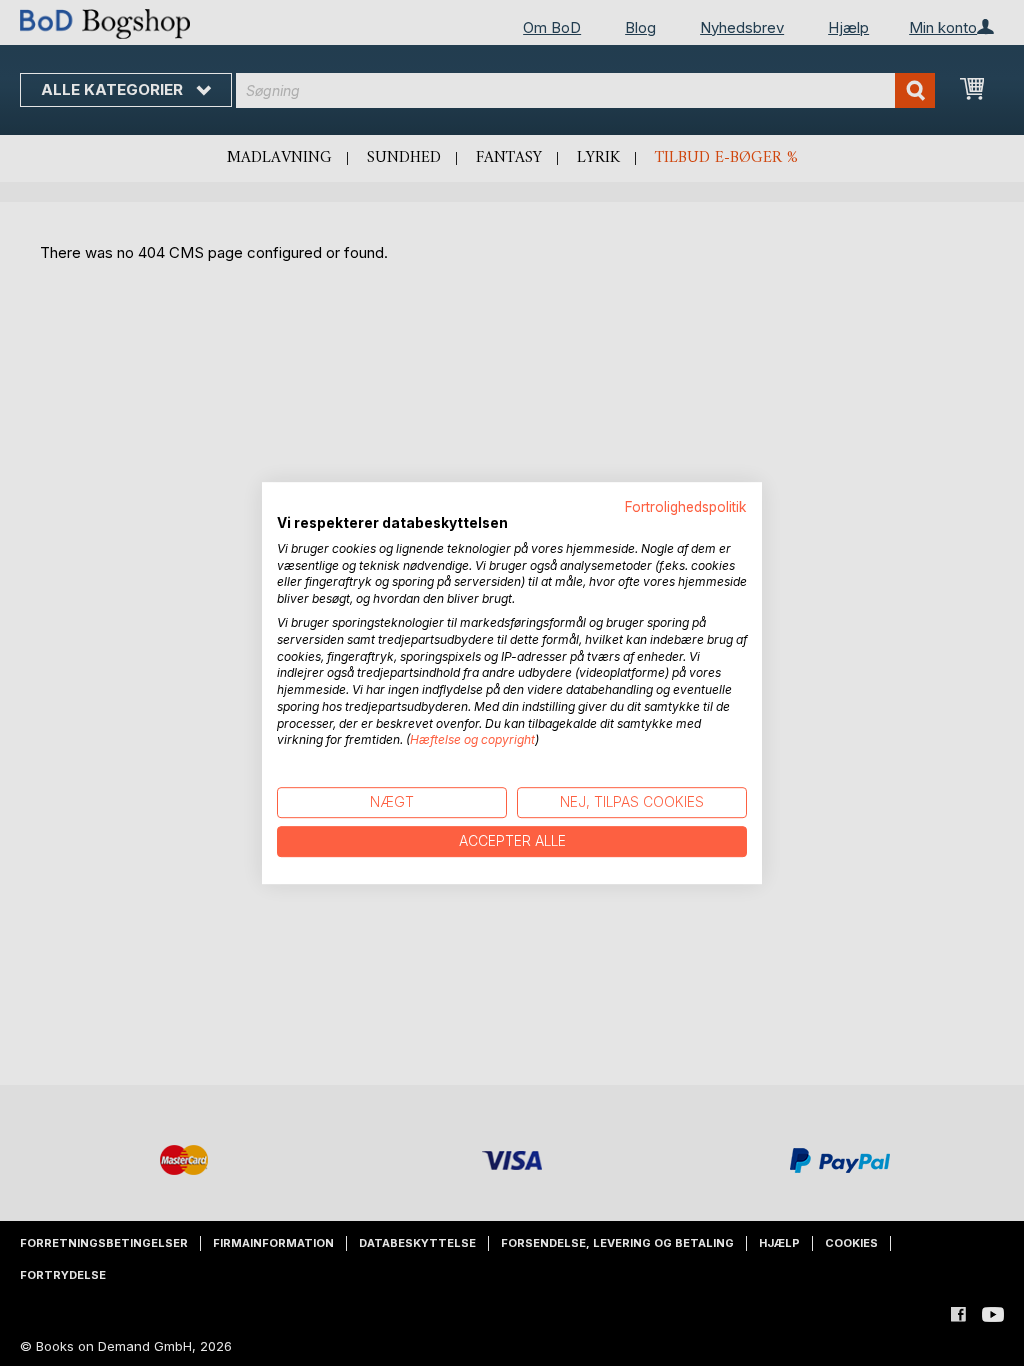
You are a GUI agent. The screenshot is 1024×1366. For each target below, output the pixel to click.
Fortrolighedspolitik (686, 507)
